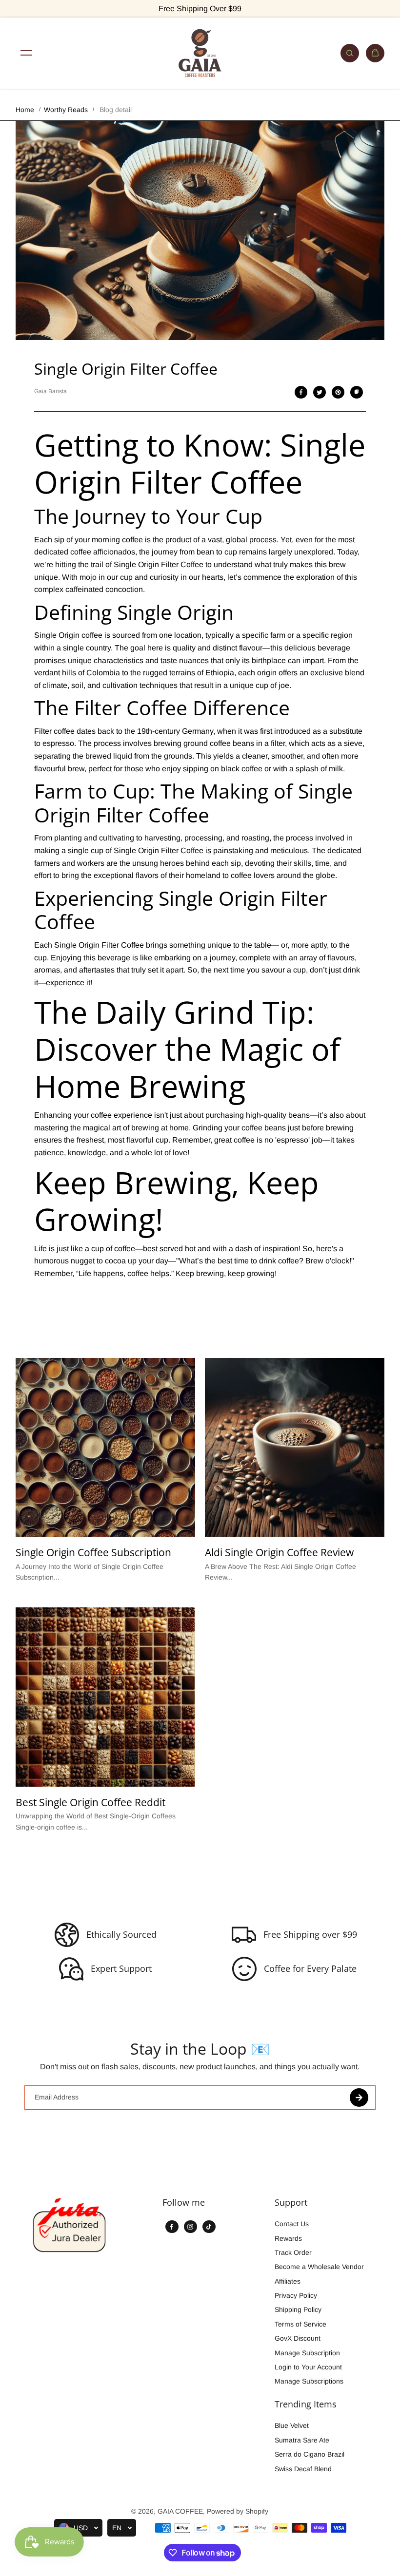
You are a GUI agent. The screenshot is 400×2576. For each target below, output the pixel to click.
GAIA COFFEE (180, 2511)
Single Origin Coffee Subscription (93, 1553)
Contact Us (292, 2224)
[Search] (350, 53)
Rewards (288, 2238)
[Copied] (357, 392)
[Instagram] (190, 2227)
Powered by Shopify (238, 2511)
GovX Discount (298, 2338)
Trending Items (306, 2404)
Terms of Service (300, 2324)
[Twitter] (320, 392)
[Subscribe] (359, 2098)
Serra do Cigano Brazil (310, 2454)
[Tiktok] (209, 2227)
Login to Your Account (308, 2367)
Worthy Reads (66, 110)
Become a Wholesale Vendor (319, 2267)
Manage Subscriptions (309, 2381)
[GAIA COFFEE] (200, 53)
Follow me (184, 2203)
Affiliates (288, 2281)
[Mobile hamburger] (26, 53)
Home (25, 110)
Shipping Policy (298, 2309)
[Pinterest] (338, 392)
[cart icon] (375, 53)
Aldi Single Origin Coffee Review (279, 1553)
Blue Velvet (292, 2425)
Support (291, 2203)
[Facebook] (301, 392)
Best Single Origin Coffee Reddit (90, 1803)
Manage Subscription (307, 2353)
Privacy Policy (296, 2295)
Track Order (293, 2252)
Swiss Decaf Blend (303, 2469)
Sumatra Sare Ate (302, 2440)
